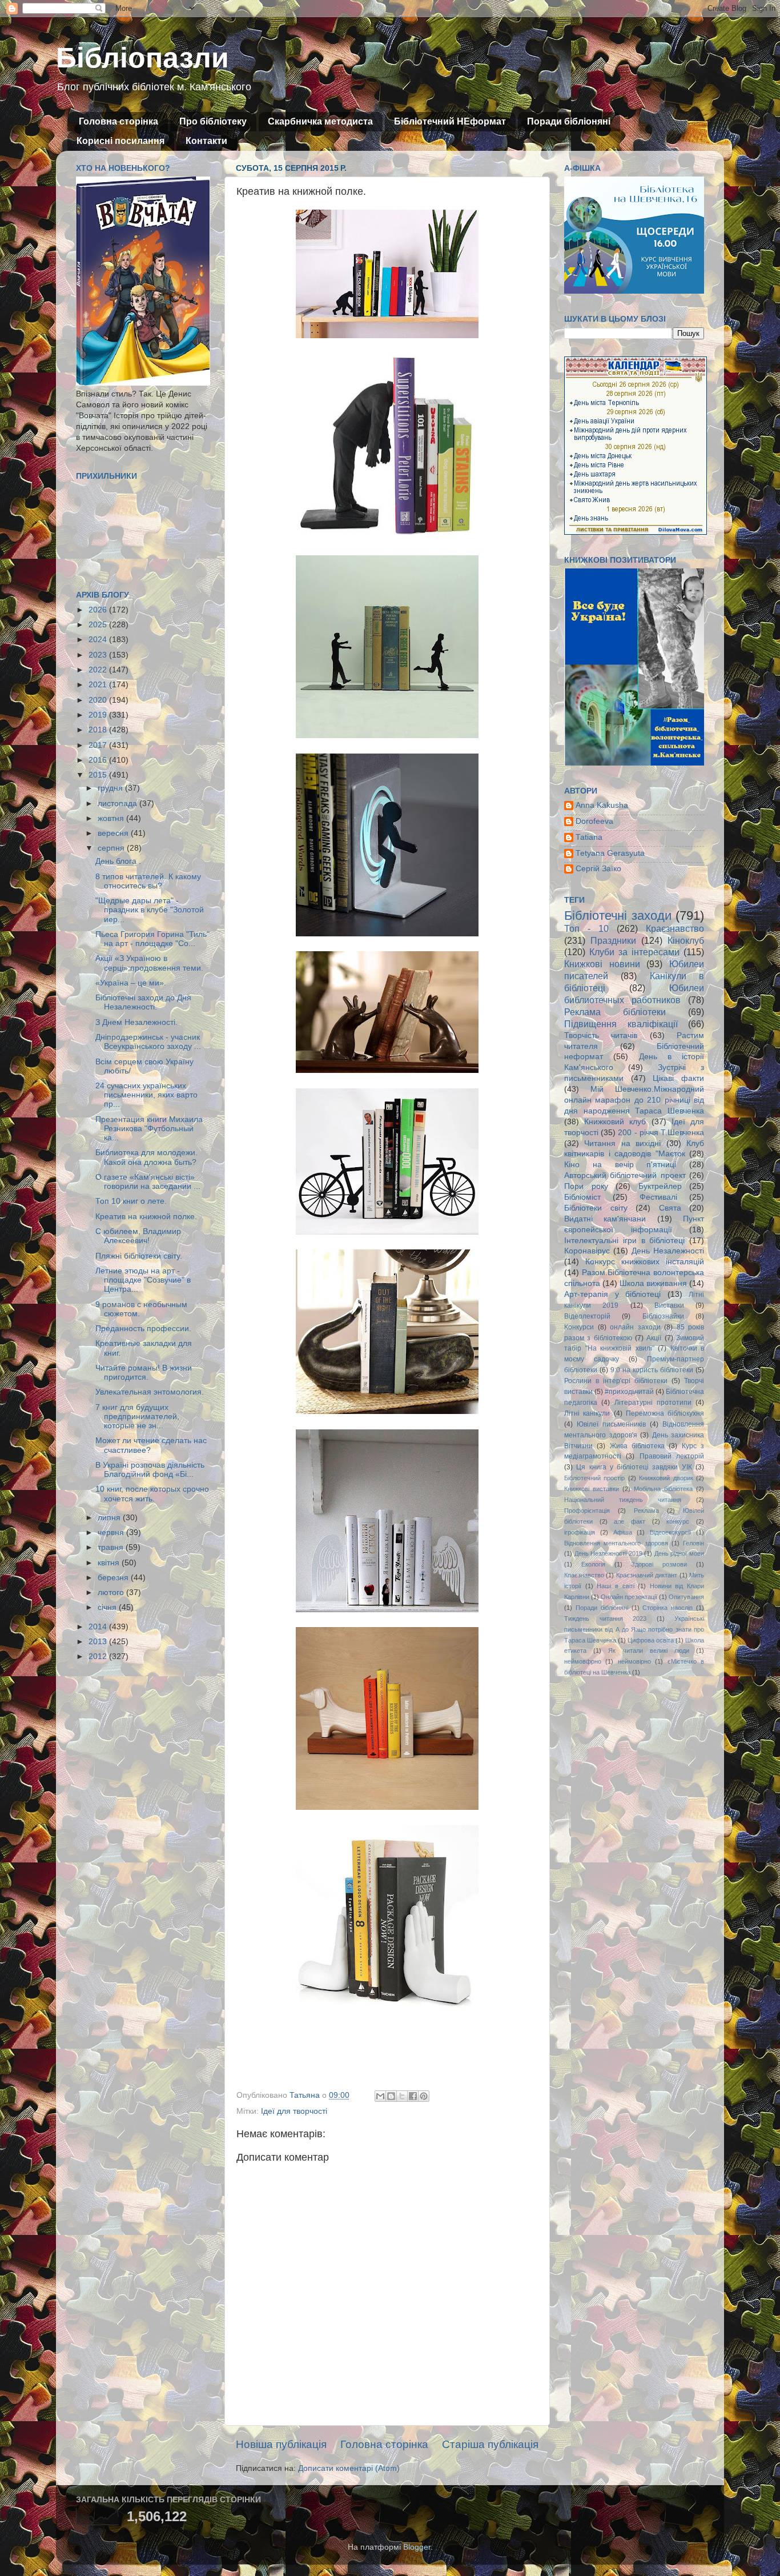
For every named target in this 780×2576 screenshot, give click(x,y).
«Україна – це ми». (131, 983)
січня (108, 1607)
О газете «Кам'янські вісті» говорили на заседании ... (148, 1182)
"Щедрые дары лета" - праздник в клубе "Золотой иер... (150, 910)
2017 (99, 745)
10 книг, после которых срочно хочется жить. (152, 1494)
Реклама (646, 1511)
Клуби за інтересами (634, 952)
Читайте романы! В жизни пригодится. (144, 1373)
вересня (114, 833)
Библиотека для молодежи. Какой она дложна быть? (146, 1157)
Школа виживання (653, 1283)
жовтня (112, 818)
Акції (654, 1338)
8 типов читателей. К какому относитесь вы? (148, 881)
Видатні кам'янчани (605, 1219)
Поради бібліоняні (569, 121)
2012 (99, 1656)
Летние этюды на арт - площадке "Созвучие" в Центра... (143, 1280)
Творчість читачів (601, 1035)
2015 (99, 775)
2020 (99, 700)
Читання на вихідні (622, 1143)
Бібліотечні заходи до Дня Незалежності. (143, 1002)
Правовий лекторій (672, 1456)
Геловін (693, 1543)
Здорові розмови (659, 1564)
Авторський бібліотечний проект (625, 1175)
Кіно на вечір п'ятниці (620, 1165)
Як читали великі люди (649, 1650)
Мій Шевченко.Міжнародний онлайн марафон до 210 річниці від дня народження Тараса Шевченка (634, 1100)
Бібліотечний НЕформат (450, 121)
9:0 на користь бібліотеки (652, 1370)
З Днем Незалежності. (136, 1022)
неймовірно (634, 1661)
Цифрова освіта (651, 1640)
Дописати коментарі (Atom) (349, 2468)
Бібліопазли (142, 58)
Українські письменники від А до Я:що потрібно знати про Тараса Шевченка (634, 1629)
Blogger (417, 2547)
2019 (99, 715)
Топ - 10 (586, 928)
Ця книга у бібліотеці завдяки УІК (634, 1467)
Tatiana (589, 837)
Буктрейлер (660, 1186)
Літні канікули (587, 1413)
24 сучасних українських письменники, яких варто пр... (146, 1095)
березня (114, 1578)
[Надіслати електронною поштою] (380, 2096)
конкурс (678, 1521)
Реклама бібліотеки (615, 1012)
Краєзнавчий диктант (647, 1575)
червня (112, 1533)
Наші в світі (615, 1586)
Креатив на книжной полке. (146, 1217)
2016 (99, 760)
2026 (99, 610)
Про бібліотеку (213, 121)
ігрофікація (580, 1532)
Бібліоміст (582, 1197)
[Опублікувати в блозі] (391, 2096)
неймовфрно (583, 1661)
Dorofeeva (594, 821)
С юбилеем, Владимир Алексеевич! (138, 1236)
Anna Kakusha (602, 805)
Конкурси (579, 1327)
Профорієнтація (587, 1511)
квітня (110, 1563)
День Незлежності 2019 (608, 1553)
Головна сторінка (118, 121)
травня (112, 1547)
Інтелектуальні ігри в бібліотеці (624, 1241)
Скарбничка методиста (320, 121)
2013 (99, 1642)
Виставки (669, 1305)
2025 (99, 625)
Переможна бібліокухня (665, 1413)
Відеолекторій (587, 1316)
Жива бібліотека (637, 1446)
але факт (630, 1521)
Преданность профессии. (143, 1329)
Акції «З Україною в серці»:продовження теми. (149, 963)
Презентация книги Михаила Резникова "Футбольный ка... (149, 1129)
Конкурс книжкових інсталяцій (645, 1262)
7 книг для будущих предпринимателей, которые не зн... (137, 1417)
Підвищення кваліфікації (621, 1024)
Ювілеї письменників (611, 1424)
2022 (99, 670)
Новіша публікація (281, 2444)
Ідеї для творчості (294, 2111)
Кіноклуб (686, 940)
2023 (99, 655)
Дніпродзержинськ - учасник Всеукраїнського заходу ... (148, 1042)
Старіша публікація (490, 2444)
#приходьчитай (629, 1392)
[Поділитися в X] (402, 2096)
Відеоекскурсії (670, 1532)
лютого (112, 1593)
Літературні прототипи (653, 1403)
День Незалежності (668, 1251)
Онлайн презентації (629, 1597)
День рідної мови (679, 1553)
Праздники (613, 940)
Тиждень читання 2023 (605, 1618)
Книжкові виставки (592, 1489)
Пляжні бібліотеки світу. (139, 1256)
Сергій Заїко (598, 869)
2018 (99, 730)
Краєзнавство (675, 928)
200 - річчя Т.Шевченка (661, 1133)
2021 (99, 685)
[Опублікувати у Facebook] (413, 2096)
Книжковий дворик (666, 1478)
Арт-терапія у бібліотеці (612, 1294)
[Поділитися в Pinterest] (424, 2096)
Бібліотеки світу (596, 1208)
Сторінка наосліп (668, 1608)
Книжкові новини (602, 964)
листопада (118, 804)
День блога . (118, 861)
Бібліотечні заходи (618, 916)
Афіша (623, 1532)
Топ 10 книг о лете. (131, 1201)
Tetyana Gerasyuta (610, 853)
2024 (99, 640)
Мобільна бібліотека (663, 1489)
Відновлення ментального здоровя (616, 1543)
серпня (112, 848)
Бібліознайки (663, 1316)
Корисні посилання (120, 141)
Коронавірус (587, 1251)
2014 (99, 1627)
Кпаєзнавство (584, 1575)
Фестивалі (658, 1197)
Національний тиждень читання (623, 1500)
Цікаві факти (678, 1078)
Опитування (686, 1597)
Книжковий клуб (615, 1122)
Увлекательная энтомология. (150, 1392)
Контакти (206, 141)
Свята (670, 1208)
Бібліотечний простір (594, 1478)
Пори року (586, 1186)
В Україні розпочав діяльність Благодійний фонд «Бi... (150, 1470)
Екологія (593, 1564)
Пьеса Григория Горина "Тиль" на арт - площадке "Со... (152, 939)
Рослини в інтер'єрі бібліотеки (616, 1381)
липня (110, 1518)
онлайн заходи (635, 1327)
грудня (111, 788)
